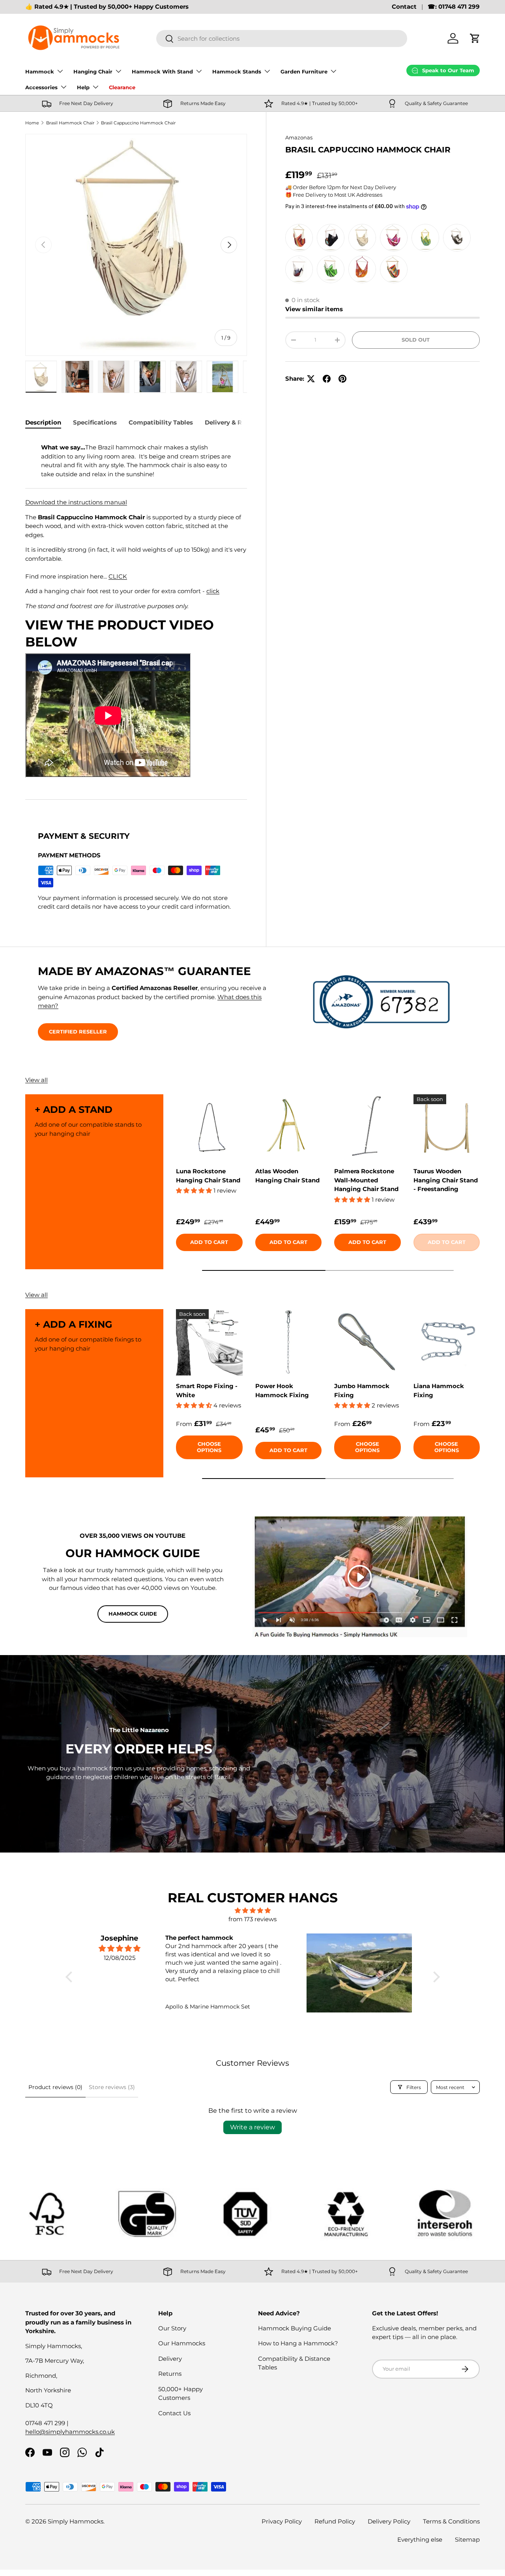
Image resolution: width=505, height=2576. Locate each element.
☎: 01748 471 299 (454, 7)
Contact (404, 7)
